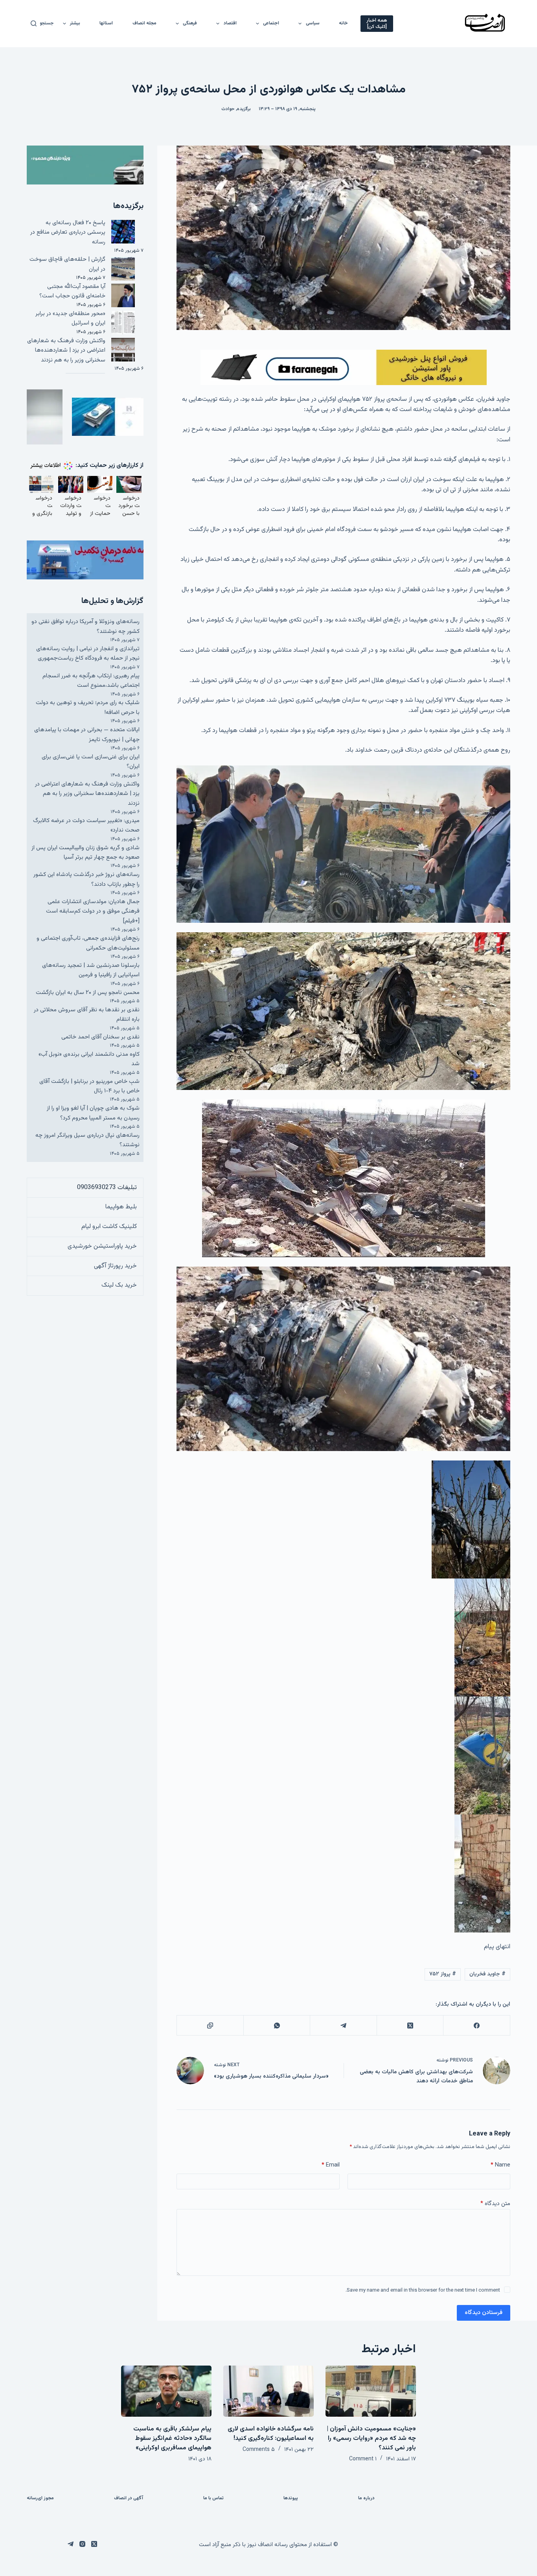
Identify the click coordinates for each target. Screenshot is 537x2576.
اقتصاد (230, 23)
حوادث (228, 109)
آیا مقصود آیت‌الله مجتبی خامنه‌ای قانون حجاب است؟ (72, 291)
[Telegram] (343, 2026)
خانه (343, 23)
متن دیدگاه (495, 2204)
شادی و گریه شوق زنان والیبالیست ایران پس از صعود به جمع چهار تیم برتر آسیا (86, 853)
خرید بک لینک (119, 1285)
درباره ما (366, 2499)
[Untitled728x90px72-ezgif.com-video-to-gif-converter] (344, 368)
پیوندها (291, 2499)
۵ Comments (259, 2450)
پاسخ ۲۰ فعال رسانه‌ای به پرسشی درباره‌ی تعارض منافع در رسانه (68, 232)
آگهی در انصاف (129, 2499)
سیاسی (313, 23)
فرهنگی (190, 23)
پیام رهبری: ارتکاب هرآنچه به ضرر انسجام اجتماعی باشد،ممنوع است (91, 681)
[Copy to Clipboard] (210, 2026)
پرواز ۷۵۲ (443, 1974)
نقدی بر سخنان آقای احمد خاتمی (100, 1037)
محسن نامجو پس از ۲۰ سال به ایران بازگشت (88, 993)
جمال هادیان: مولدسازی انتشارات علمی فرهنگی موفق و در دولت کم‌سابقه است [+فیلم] (93, 911)
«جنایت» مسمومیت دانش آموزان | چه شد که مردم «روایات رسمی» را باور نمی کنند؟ (371, 2439)
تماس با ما (213, 2499)
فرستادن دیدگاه (484, 2313)
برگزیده (244, 109)
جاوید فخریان (487, 1974)
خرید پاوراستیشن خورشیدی (102, 1246)
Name (500, 2165)
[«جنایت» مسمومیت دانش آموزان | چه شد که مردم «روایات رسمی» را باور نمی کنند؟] (371, 2391)
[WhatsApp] (277, 2026)
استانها (106, 23)
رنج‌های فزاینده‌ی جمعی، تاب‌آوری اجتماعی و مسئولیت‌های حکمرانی (88, 943)
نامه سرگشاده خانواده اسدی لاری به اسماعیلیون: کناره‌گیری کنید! (271, 2434)
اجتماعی (271, 23)
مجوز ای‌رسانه (40, 2499)
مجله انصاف (144, 23)
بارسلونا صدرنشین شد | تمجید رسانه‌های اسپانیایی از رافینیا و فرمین (91, 970)
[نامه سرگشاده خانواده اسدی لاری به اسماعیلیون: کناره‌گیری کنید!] (268, 2391)
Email (330, 2165)
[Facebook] (476, 2026)
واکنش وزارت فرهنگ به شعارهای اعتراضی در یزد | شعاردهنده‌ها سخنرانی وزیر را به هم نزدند (66, 350)
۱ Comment (363, 2459)
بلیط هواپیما (121, 1207)
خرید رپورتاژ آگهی (115, 1266)
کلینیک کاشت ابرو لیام (109, 1227)
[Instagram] (82, 2544)
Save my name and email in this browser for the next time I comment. (423, 2290)
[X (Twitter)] (410, 2026)
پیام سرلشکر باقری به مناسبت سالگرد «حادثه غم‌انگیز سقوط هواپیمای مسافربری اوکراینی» (172, 2439)
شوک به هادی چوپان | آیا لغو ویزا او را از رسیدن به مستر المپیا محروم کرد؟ (93, 1113)
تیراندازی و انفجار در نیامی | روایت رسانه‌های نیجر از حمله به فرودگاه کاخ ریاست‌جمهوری (88, 654)
